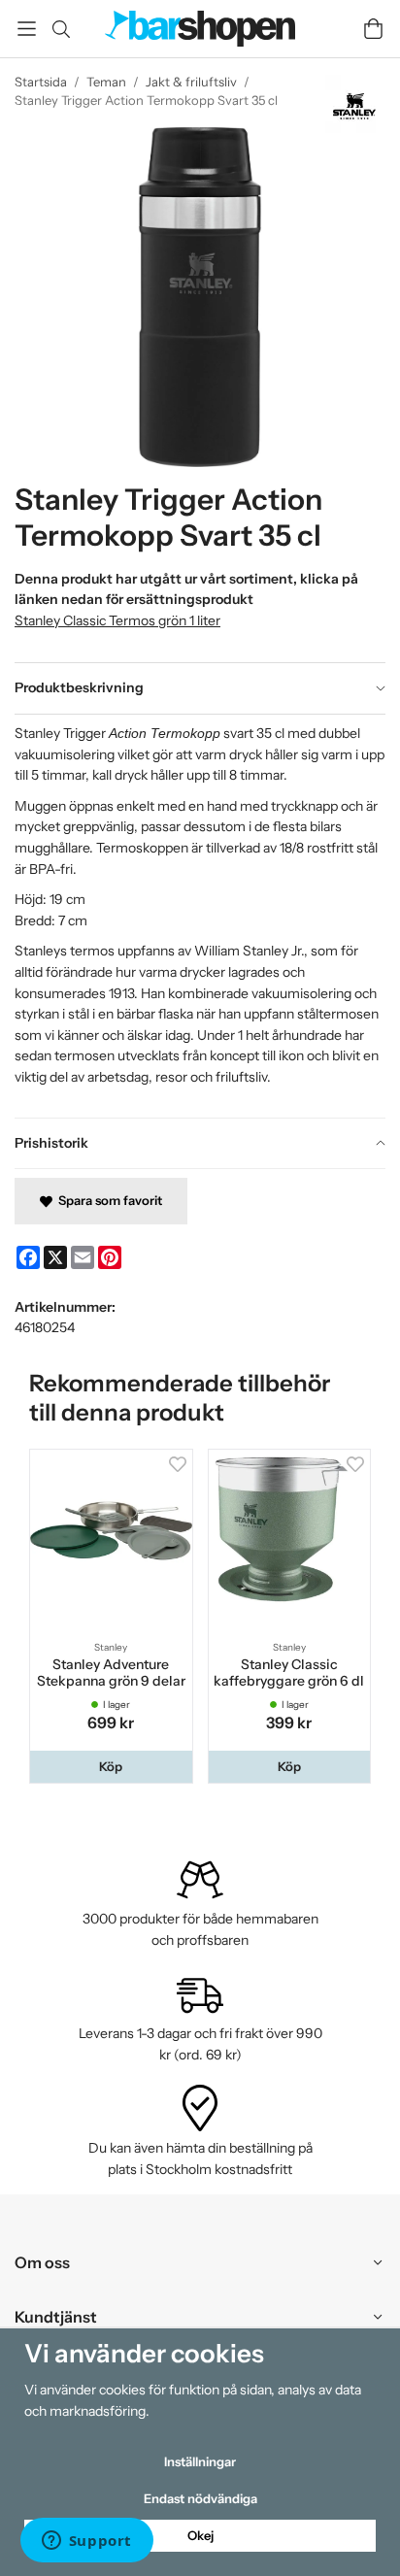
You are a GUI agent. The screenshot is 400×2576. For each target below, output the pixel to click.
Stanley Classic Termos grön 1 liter (117, 620)
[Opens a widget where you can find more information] (86, 2542)
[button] (111, 1767)
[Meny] (27, 29)
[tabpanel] (200, 916)
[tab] (200, 688)
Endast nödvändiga (200, 2498)
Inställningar (200, 2461)
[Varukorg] (373, 29)
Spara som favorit (107, 1200)
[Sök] (61, 29)
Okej (200, 2535)
